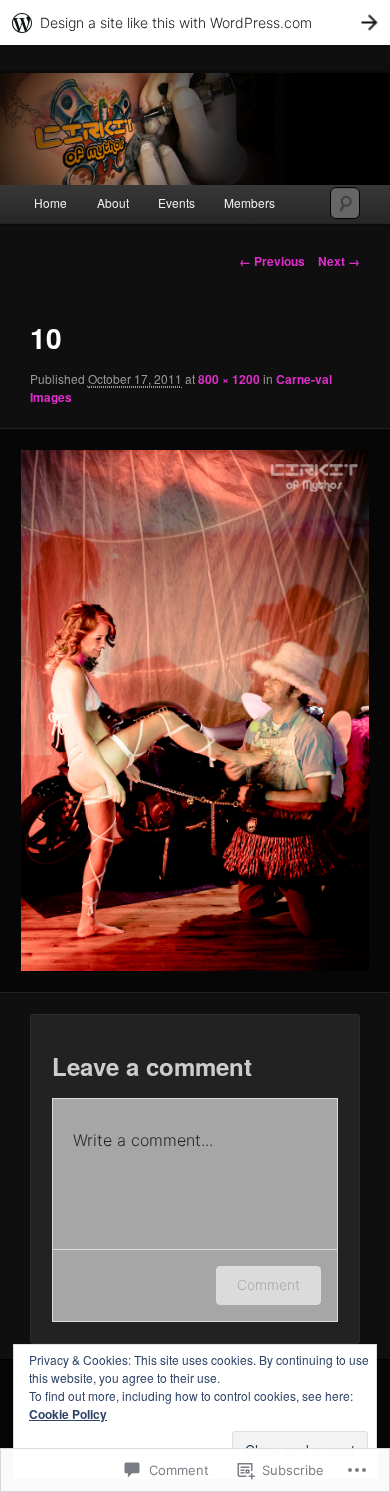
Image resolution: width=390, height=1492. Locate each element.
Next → (339, 261)
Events (176, 202)
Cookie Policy (68, 1414)
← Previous (272, 261)
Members (249, 202)
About (113, 202)
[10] (194, 710)
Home (50, 202)
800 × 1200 (229, 379)
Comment (268, 1284)
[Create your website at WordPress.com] (195, 22)
